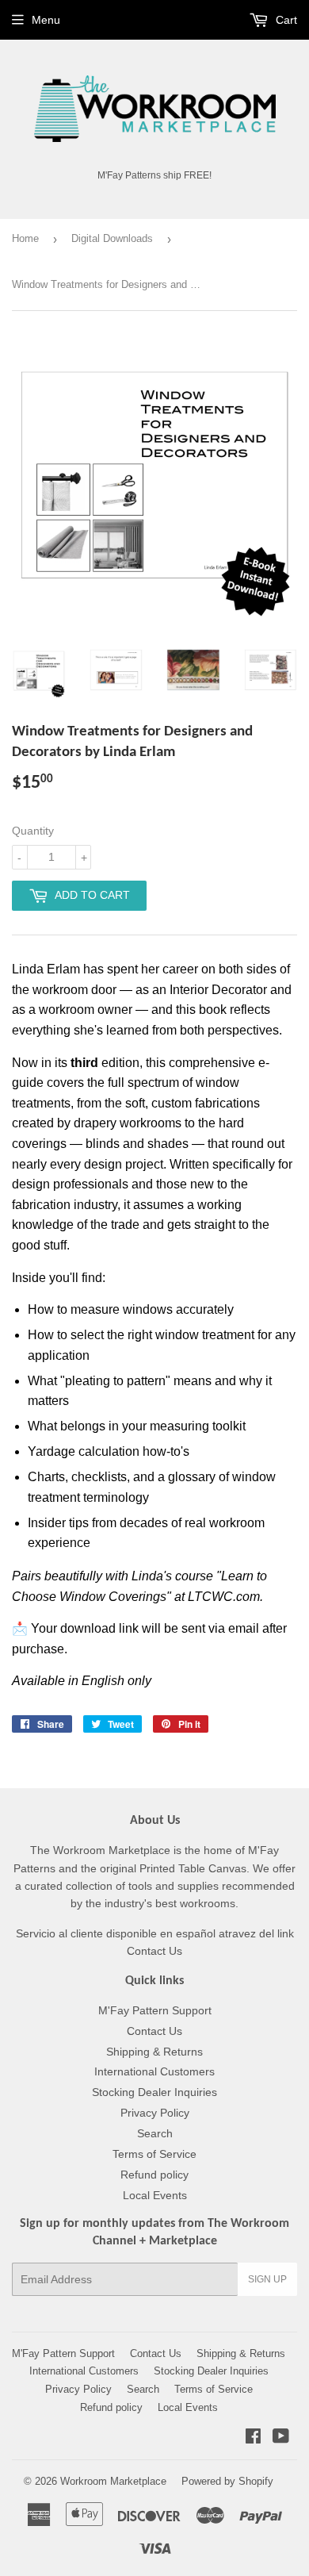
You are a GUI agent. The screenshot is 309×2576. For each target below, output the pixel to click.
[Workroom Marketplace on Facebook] (253, 2438)
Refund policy (154, 2175)
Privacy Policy (155, 2113)
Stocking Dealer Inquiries (154, 2092)
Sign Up (267, 2279)
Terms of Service (154, 2154)
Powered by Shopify (227, 2481)
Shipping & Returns (154, 2052)
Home (25, 238)
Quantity (33, 831)
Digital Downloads (112, 238)
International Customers (154, 2071)
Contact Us (154, 2031)
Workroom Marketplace (113, 2481)
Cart (285, 20)
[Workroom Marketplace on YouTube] (281, 2438)
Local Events (155, 2195)
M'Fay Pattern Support (155, 2010)
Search (155, 2133)
